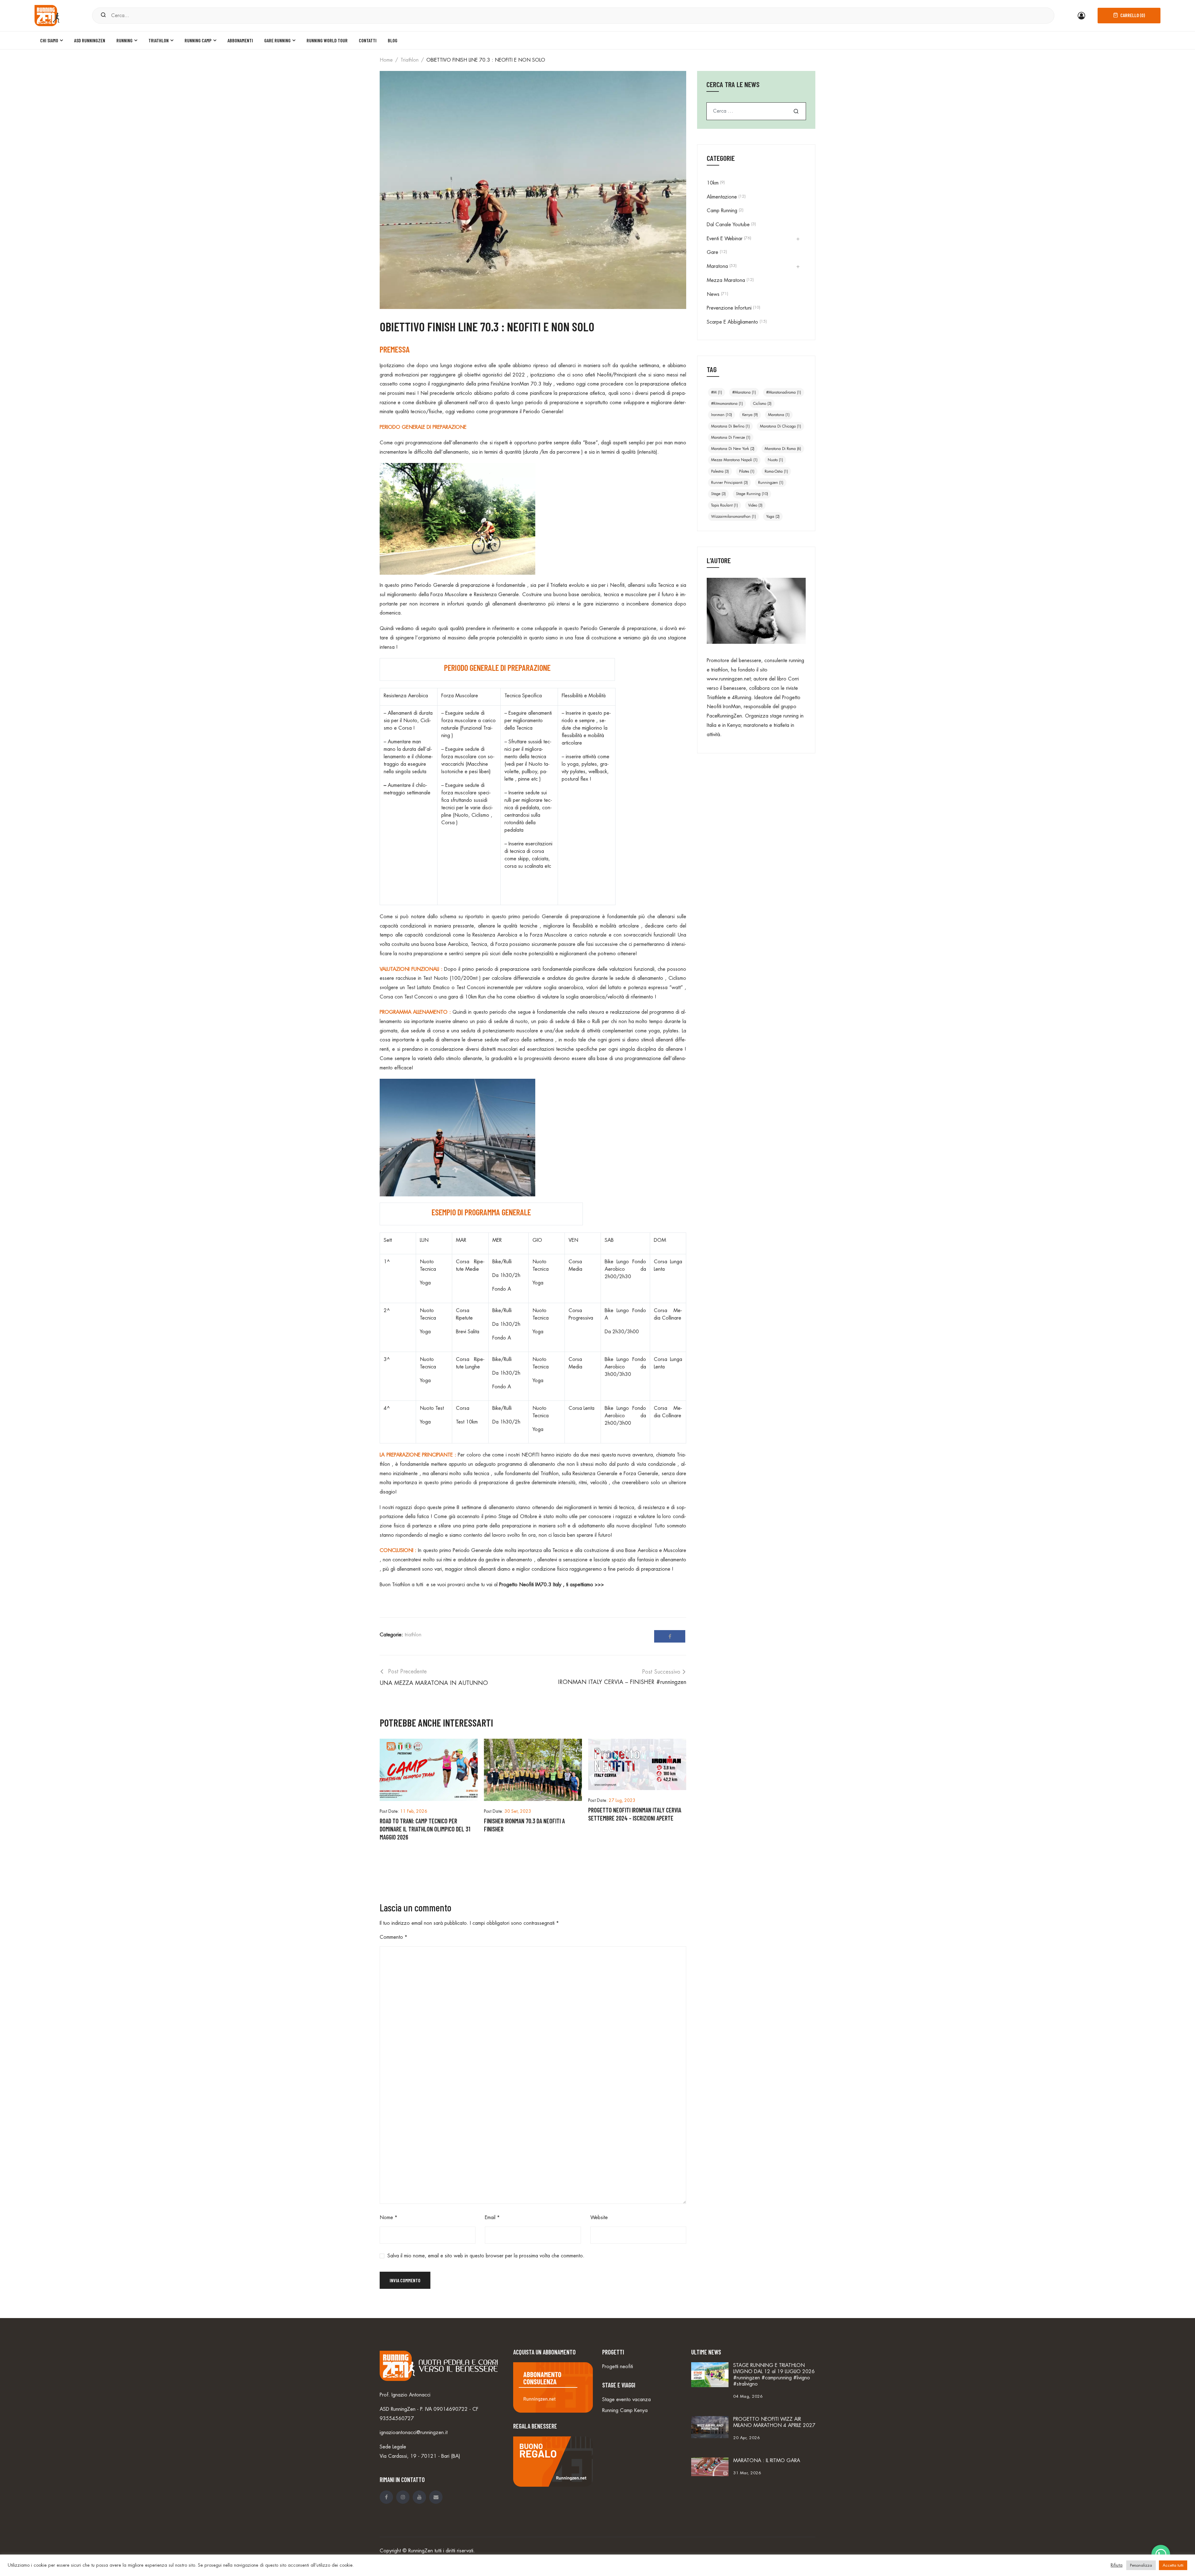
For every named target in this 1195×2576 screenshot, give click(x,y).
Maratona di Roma (783, 449)
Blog (393, 40)
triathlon (410, 60)
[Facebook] (670, 1636)
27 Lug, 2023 (622, 1800)
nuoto (775, 460)
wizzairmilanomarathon (733, 517)
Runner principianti (729, 483)
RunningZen (421, 2551)
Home (386, 60)
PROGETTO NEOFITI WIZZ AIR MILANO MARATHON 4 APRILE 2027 (774, 2422)
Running (124, 40)
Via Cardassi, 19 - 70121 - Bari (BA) (420, 2456)
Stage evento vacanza (626, 2400)
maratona (779, 415)
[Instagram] (403, 2497)
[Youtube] (419, 2497)
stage (718, 494)
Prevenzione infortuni (729, 308)
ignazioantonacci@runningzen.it (414, 2433)
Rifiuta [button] (1117, 2565)
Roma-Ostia (776, 471)
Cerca (796, 111)
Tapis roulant (724, 505)
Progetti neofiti (618, 2367)
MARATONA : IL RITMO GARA (767, 2461)
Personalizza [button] (1141, 2565)
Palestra (720, 471)
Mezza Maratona (726, 280)
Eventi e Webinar (725, 239)
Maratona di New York (733, 449)
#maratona (744, 392)
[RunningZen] (47, 15)
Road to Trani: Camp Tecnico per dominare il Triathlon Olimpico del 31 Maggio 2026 (425, 1829)
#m (717, 392)
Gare (712, 252)
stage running (752, 494)
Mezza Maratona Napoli (734, 460)
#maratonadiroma (784, 392)
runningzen (771, 483)
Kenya (750, 415)
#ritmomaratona (727, 404)
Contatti (368, 40)
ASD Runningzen (90, 40)
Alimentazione (722, 197)
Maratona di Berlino (730, 426)
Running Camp (198, 40)
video (755, 505)
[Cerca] (103, 15)
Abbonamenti (240, 40)
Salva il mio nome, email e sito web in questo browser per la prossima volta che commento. (486, 2256)
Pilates (747, 471)
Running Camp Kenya (625, 2410)
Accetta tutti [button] (1173, 2565)
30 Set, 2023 (518, 1811)
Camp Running (722, 211)
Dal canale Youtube (728, 225)
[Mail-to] (436, 2497)
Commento (394, 1937)
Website (599, 2218)
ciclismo (762, 404)
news (713, 294)
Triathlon (159, 40)
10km (713, 183)
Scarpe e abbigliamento (732, 322)
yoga (773, 517)
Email (492, 2218)
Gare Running (277, 40)
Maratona (717, 266)
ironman (722, 415)
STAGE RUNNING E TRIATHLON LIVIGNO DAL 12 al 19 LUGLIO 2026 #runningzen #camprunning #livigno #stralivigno (774, 2375)
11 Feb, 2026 (414, 1811)
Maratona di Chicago (780, 426)
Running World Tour (327, 40)
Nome (389, 2218)
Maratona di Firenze (731, 437)
